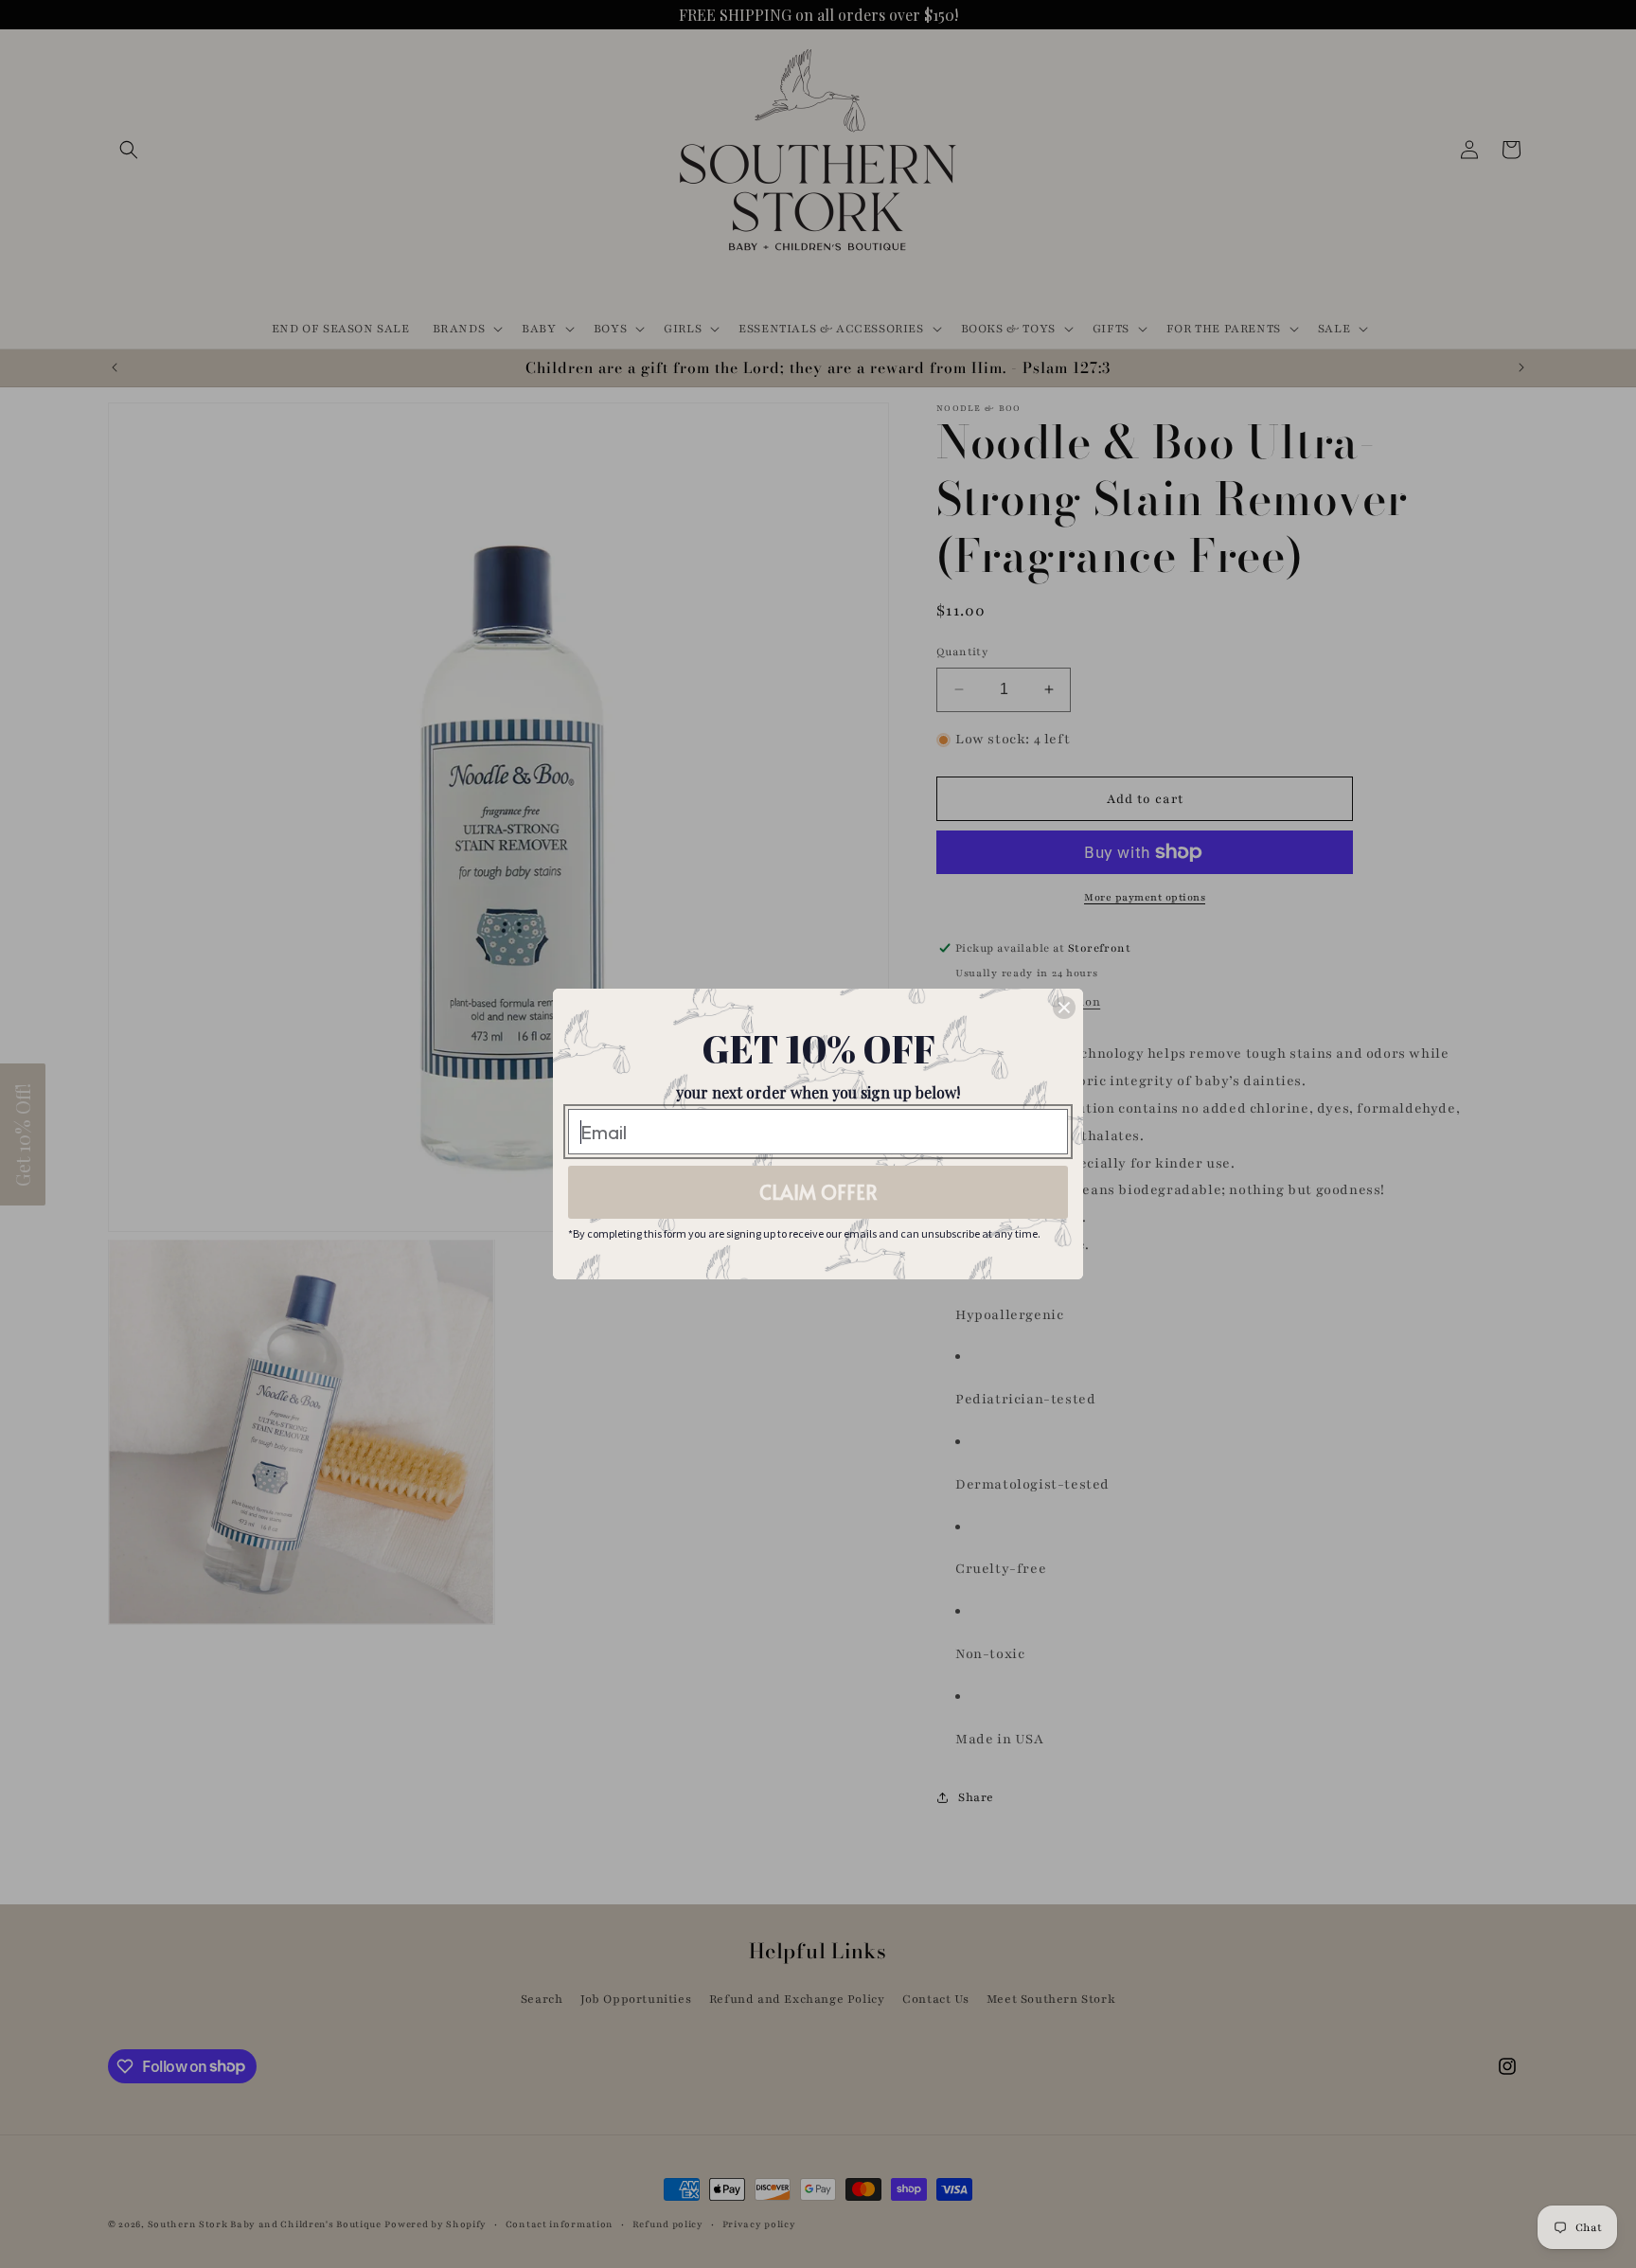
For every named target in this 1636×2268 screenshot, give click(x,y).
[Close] (1064, 1008)
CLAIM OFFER (818, 1192)
